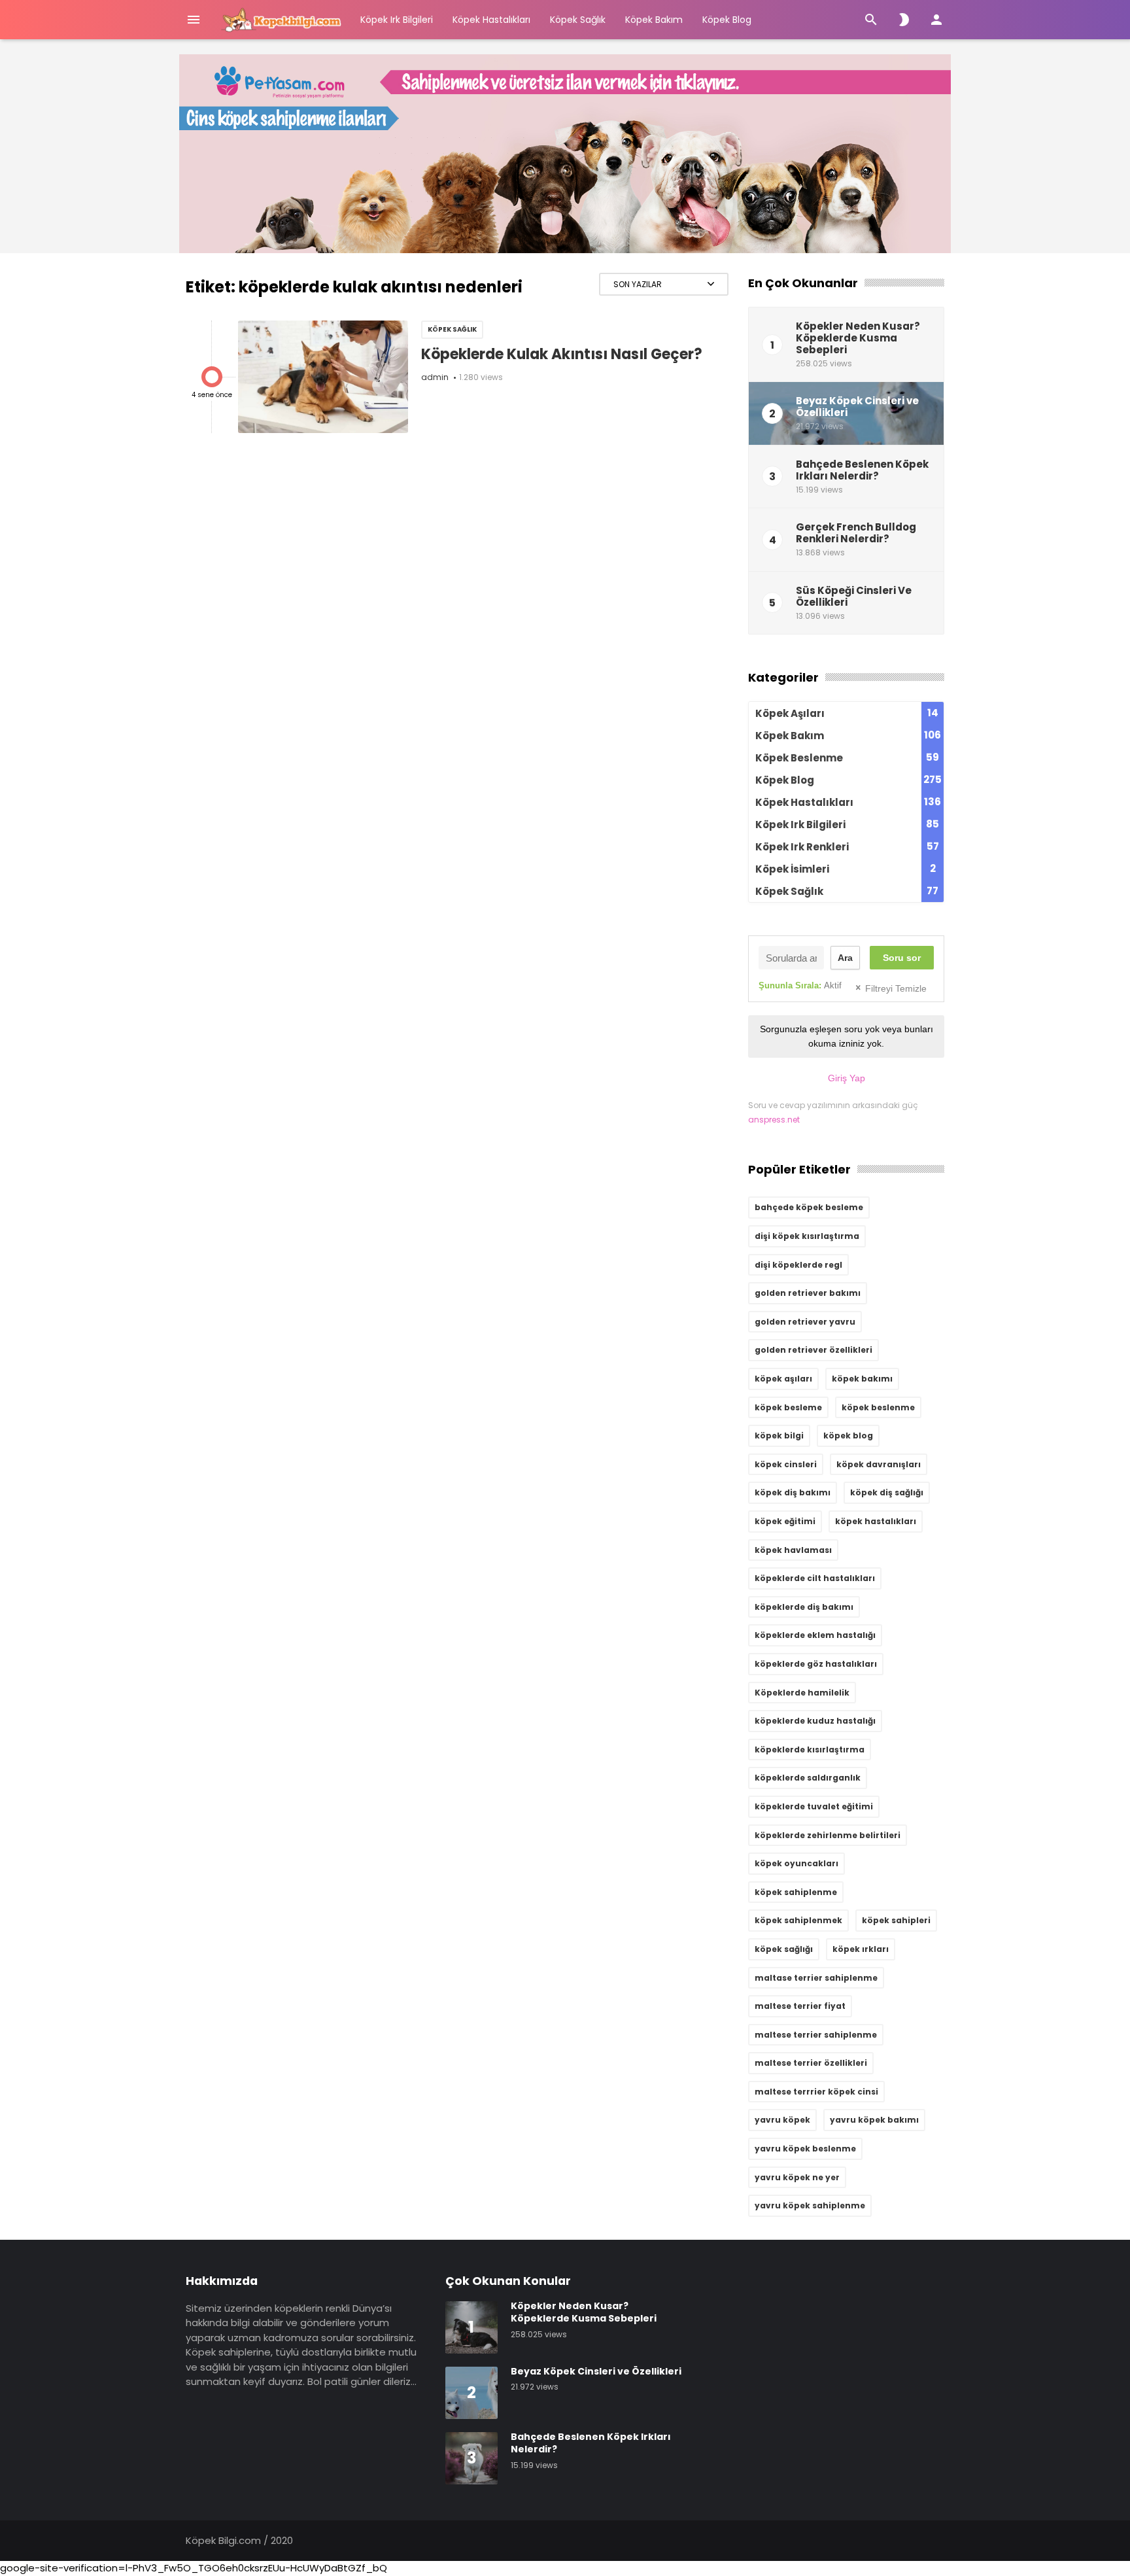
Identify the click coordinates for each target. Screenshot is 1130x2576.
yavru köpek (782, 2120)
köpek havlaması (793, 1550)
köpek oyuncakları (796, 1863)
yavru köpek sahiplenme (810, 2205)
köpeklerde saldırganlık (808, 1778)
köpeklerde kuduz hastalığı (815, 1721)
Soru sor (902, 958)
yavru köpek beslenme (805, 2149)
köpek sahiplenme (796, 1892)
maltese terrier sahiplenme (816, 2035)
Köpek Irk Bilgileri (397, 20)
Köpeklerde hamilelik (802, 1693)
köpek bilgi (779, 1436)
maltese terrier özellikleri (811, 2063)
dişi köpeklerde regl (798, 1265)
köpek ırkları (861, 1949)
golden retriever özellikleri (813, 1350)
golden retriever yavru (805, 1322)
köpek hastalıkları (876, 1521)
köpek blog (848, 1436)
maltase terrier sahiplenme (816, 1978)
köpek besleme (788, 1407)
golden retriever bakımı (808, 1293)
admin (435, 377)
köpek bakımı (862, 1379)
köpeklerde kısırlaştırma (810, 1749)
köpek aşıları (783, 1379)
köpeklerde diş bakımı (804, 1607)
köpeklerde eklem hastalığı (815, 1635)
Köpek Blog (727, 20)
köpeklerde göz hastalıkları (816, 1664)
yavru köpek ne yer (797, 2177)
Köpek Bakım (654, 20)
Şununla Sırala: (800, 985)
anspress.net (774, 1120)
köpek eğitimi (785, 1521)
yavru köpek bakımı (874, 2120)
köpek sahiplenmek (798, 1920)
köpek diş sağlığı (887, 1492)
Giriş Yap (847, 1078)
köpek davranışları (879, 1464)
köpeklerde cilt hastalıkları (815, 1578)
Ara (845, 958)
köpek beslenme (878, 1407)
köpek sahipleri (896, 1920)
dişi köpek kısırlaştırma (807, 1236)
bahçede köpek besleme (809, 1207)
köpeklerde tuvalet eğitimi (814, 1806)
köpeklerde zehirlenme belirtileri (828, 1835)
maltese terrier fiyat (800, 2006)
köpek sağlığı (784, 1949)
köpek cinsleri (786, 1464)
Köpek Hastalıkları (491, 20)
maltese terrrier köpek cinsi (816, 2092)
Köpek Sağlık (578, 20)
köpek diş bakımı (793, 1492)
